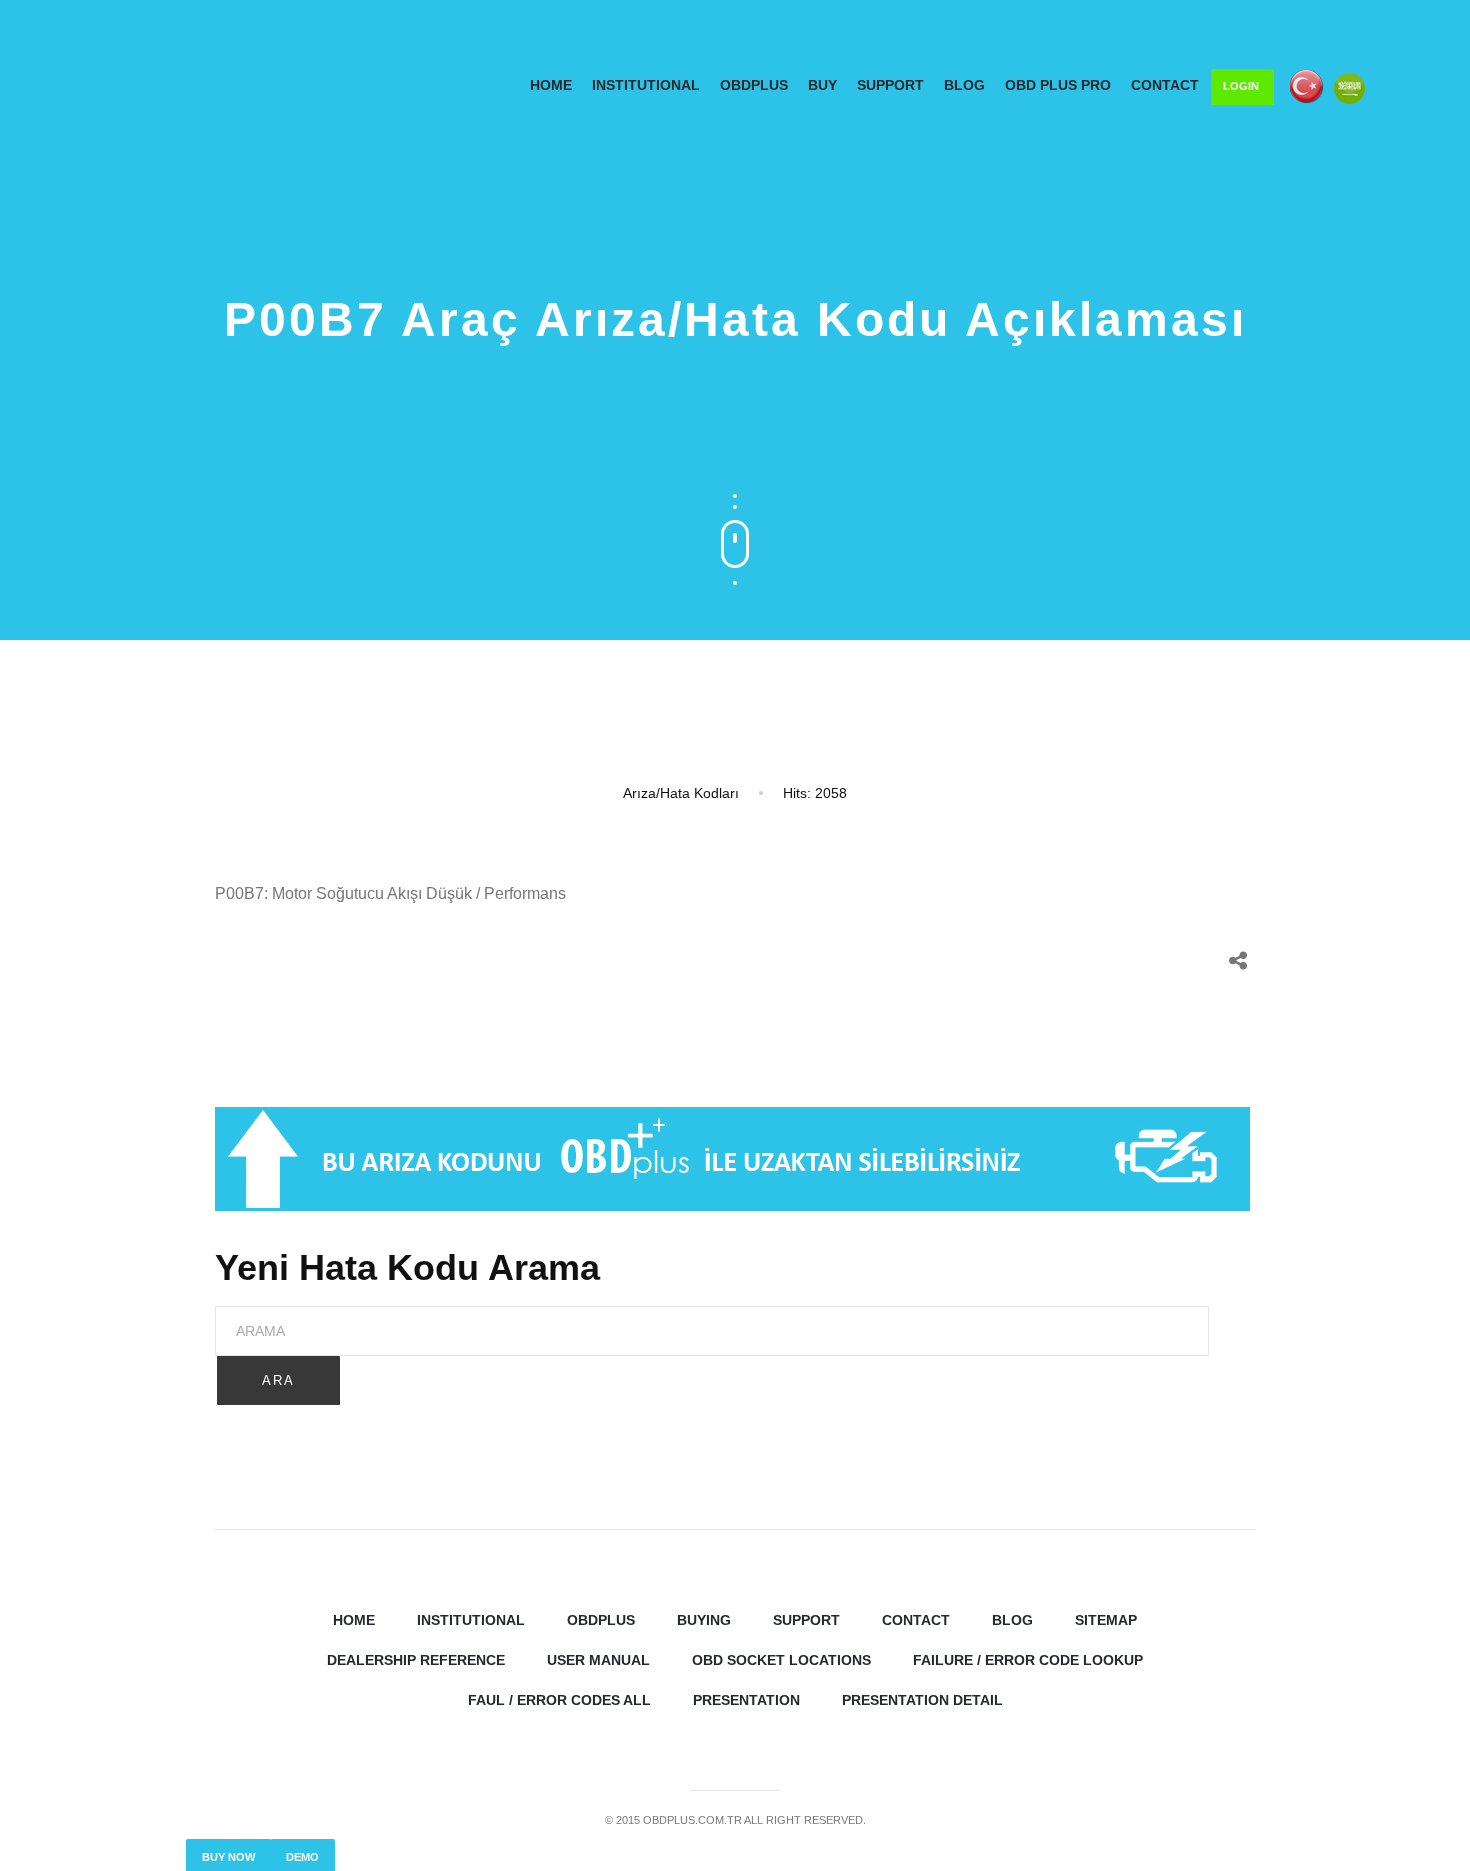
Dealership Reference (416, 1660)
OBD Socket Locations (781, 1660)
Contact (1165, 85)
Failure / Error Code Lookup (1028, 1660)
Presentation (746, 1700)
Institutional (471, 1620)
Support (890, 85)
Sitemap (1106, 1620)
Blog (964, 85)
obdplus (601, 1620)
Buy (822, 85)
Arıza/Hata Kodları (681, 793)
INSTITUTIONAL (646, 85)
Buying (704, 1620)
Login (1241, 86)
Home (551, 85)
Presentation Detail (922, 1700)
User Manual (598, 1660)
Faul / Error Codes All (559, 1700)
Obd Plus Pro (1058, 85)
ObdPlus (754, 85)
